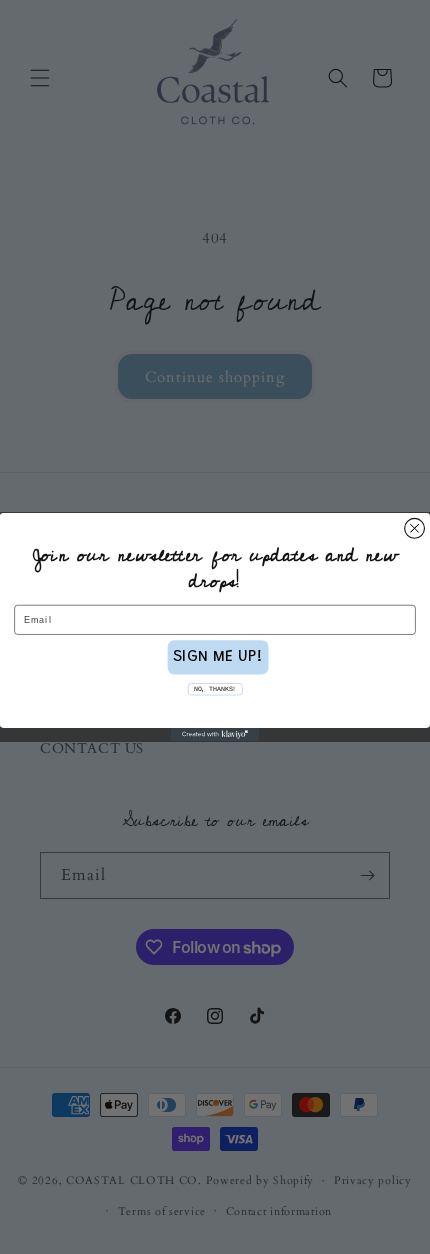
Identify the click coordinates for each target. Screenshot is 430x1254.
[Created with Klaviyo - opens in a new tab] (215, 734)
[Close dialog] (415, 528)
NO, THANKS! (215, 689)
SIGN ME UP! (218, 657)
